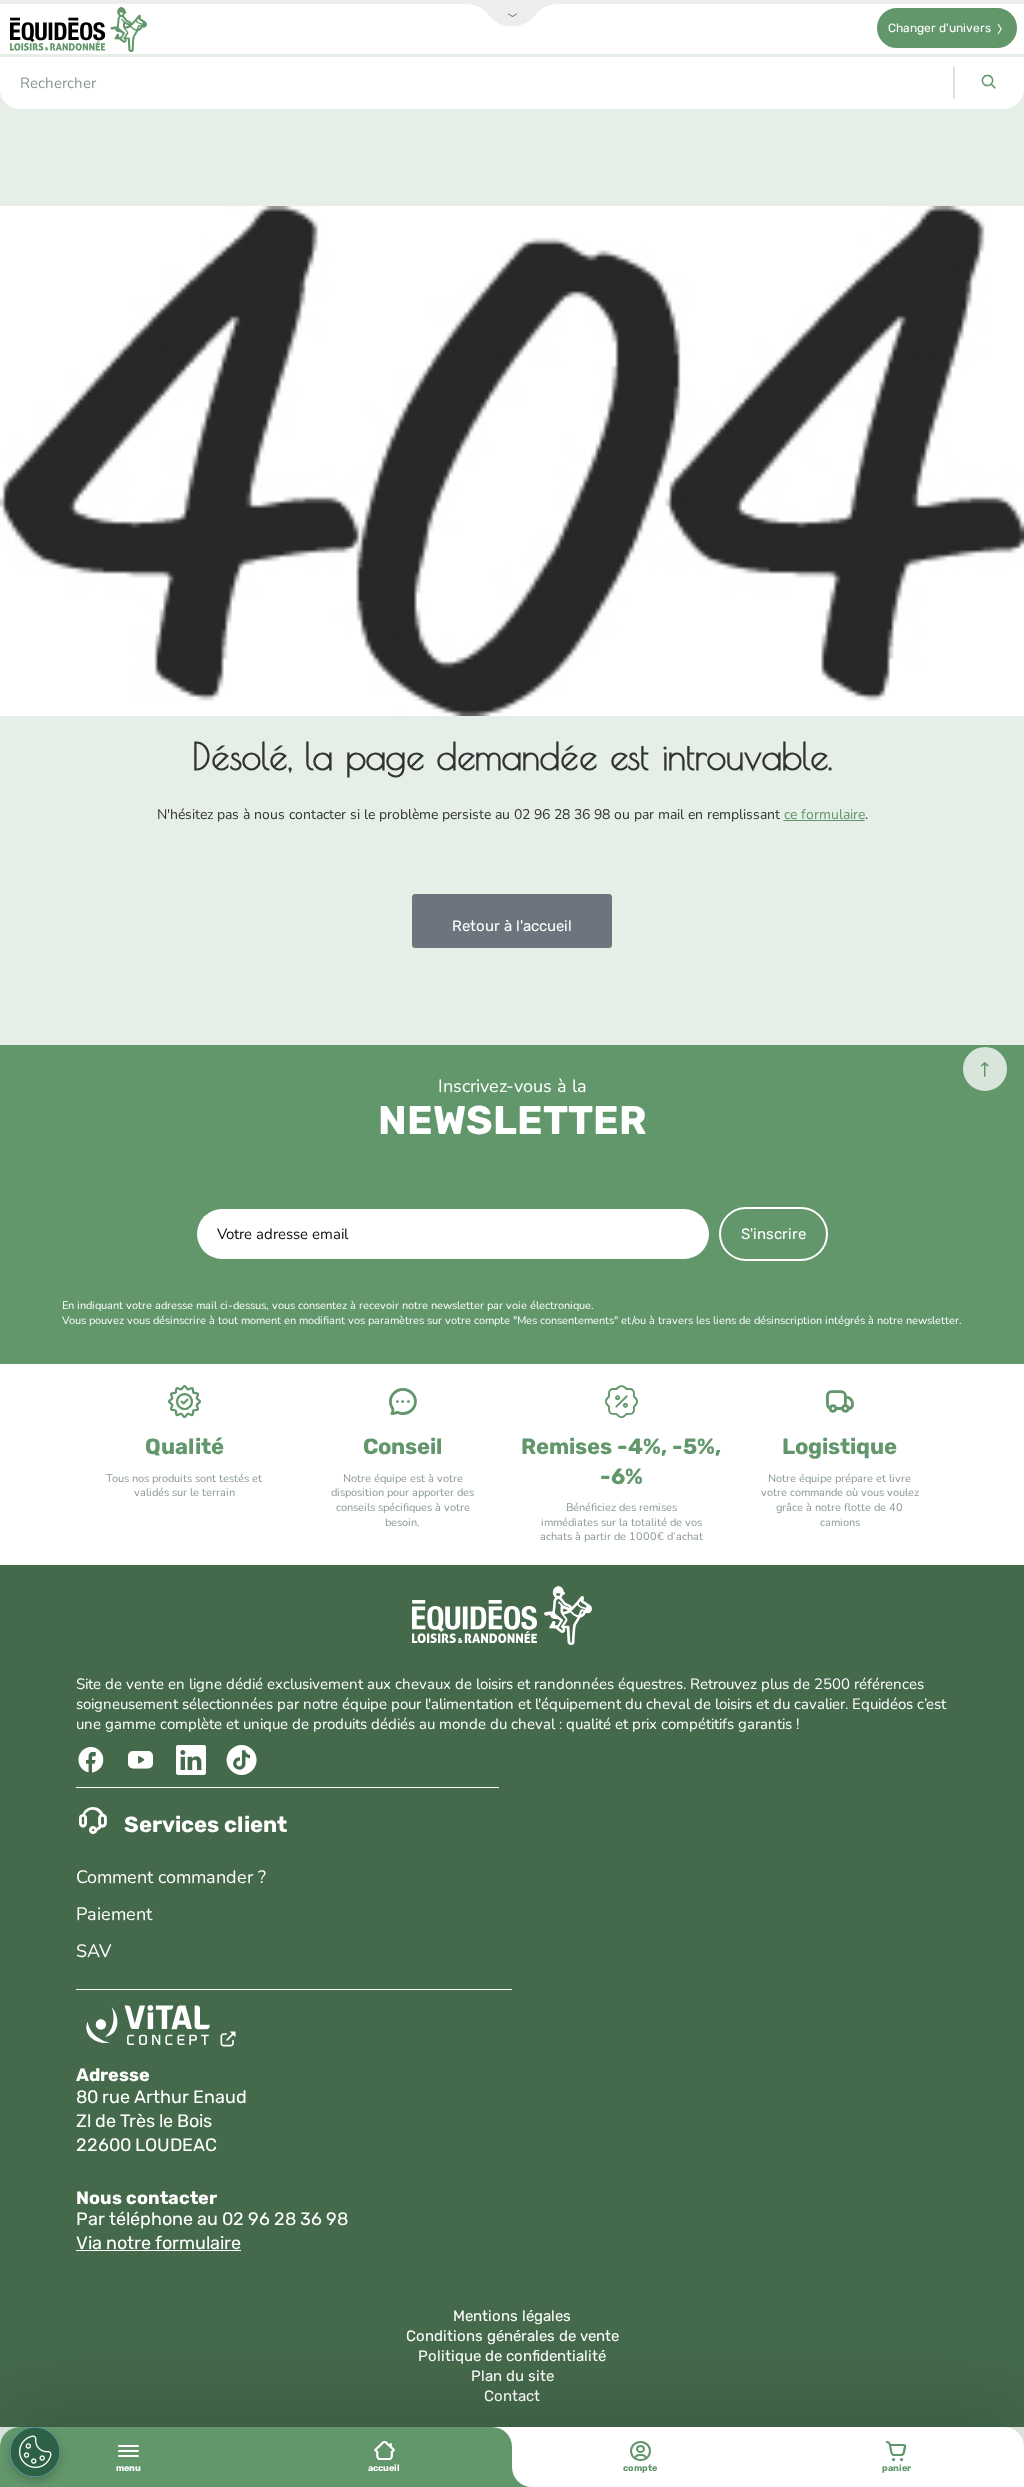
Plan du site (512, 2376)
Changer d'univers (939, 28)
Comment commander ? (171, 1877)
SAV (93, 1951)
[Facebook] (93, 1760)
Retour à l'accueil (512, 926)
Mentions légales (512, 2316)
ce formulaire (824, 814)
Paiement (114, 1914)
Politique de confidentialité (512, 2356)
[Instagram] (243, 1760)
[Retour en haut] (985, 1069)
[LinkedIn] (193, 1760)
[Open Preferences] (35, 2452)
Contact (512, 2396)
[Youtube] (143, 1760)
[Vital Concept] (164, 2030)
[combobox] (476, 83)
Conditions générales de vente (512, 2336)
